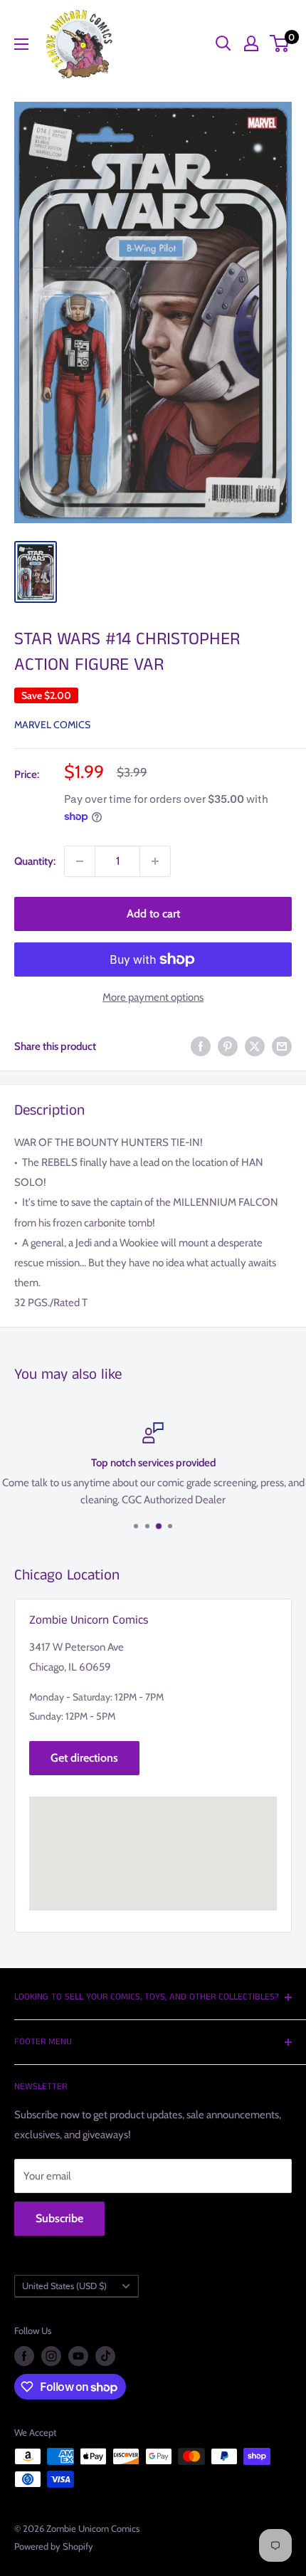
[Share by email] (282, 1046)
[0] (280, 43)
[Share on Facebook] (201, 1046)
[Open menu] (21, 44)
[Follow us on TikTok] (105, 2356)
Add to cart (153, 914)
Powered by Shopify (54, 2546)
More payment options (153, 997)
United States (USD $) (64, 2286)
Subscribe (59, 2218)
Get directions (84, 1758)
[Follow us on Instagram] (51, 2356)
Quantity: (35, 861)
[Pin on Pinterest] (228, 1046)
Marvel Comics (52, 725)
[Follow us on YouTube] (78, 2356)
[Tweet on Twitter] (255, 1046)
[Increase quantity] (155, 861)
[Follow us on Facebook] (24, 2356)
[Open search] (223, 43)
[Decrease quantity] (80, 861)
